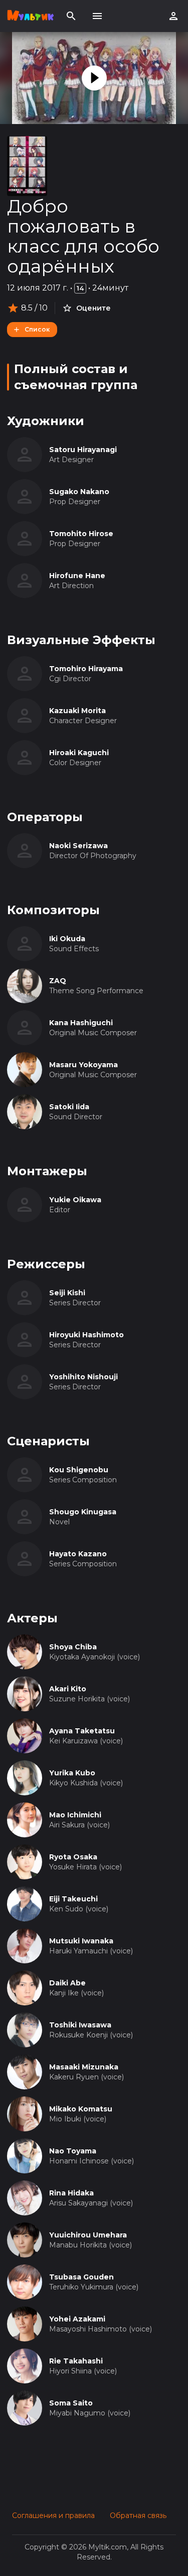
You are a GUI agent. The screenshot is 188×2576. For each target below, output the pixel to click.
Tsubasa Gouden (81, 2277)
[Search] (71, 16)
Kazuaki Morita (77, 711)
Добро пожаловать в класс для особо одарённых (83, 236)
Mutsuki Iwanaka (81, 1941)
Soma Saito (71, 2403)
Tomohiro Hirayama (86, 669)
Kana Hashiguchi (81, 1023)
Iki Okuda (67, 939)
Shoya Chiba (73, 1647)
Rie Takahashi (76, 2361)
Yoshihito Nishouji (83, 1377)
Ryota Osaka (73, 1857)
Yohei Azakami (77, 2319)
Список (37, 329)
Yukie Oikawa (75, 1200)
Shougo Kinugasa (83, 1512)
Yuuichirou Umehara (88, 2235)
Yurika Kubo (72, 1773)
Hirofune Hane (77, 576)
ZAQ (58, 981)
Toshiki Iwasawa (80, 2025)
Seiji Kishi (67, 1293)
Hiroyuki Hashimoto (86, 1335)
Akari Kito (68, 1689)
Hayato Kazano (78, 1554)
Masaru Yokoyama (83, 1065)
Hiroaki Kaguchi (79, 753)
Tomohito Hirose (81, 534)
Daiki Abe (67, 1983)
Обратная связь (138, 2515)
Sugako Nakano (79, 492)
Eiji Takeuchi (73, 1899)
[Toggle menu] (97, 16)
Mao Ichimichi (75, 1815)
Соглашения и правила (53, 2515)
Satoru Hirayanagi (83, 450)
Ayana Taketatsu (82, 1731)
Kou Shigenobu (79, 1470)
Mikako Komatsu (81, 2109)
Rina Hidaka (71, 2193)
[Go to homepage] (30, 16)
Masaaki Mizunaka (84, 2067)
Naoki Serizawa (78, 846)
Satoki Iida (69, 1107)
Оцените (93, 308)
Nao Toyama (73, 2151)
